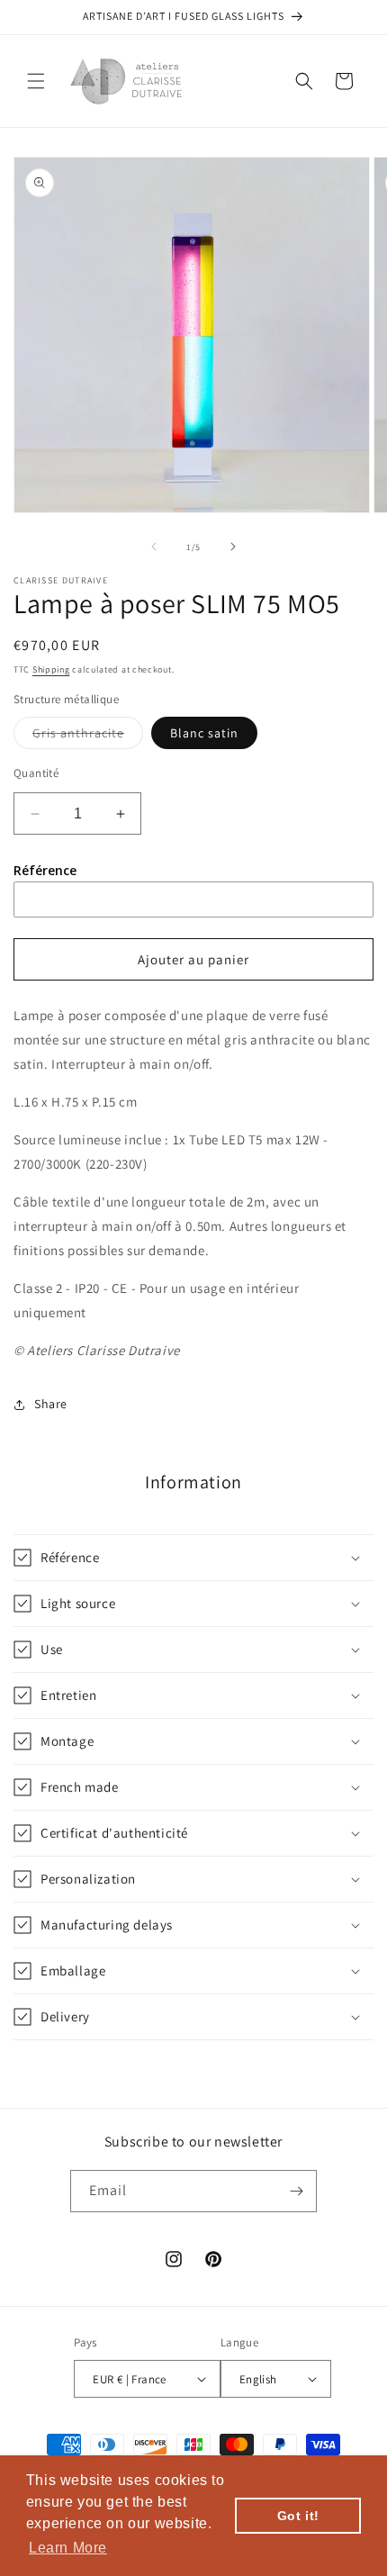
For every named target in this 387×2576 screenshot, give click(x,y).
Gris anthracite (88, 737)
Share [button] (51, 1404)
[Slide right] (233, 547)
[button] (36, 81)
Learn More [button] (68, 2548)
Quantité (36, 773)
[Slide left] (154, 547)
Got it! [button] (298, 2516)
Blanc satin (204, 733)
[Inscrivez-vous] (296, 2191)
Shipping (51, 669)
